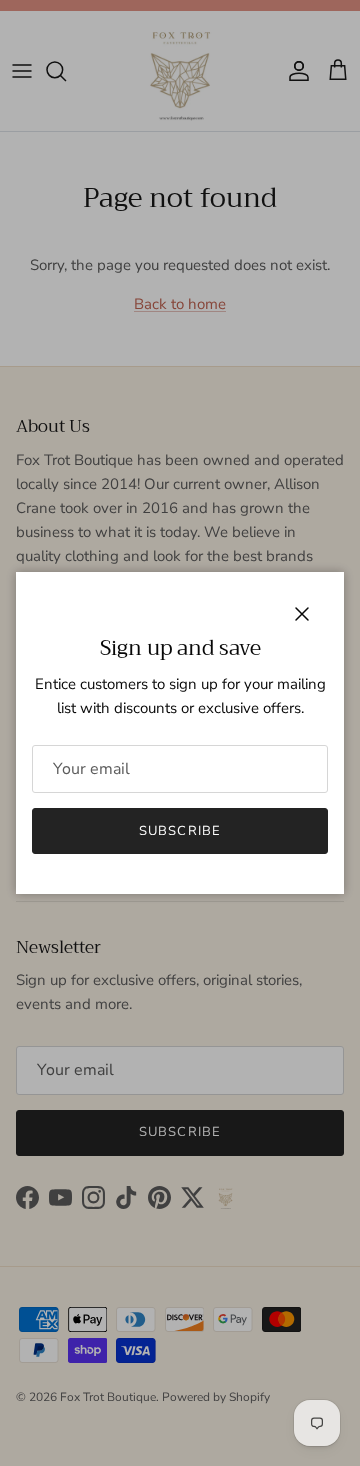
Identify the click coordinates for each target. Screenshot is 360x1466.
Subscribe (179, 831)
